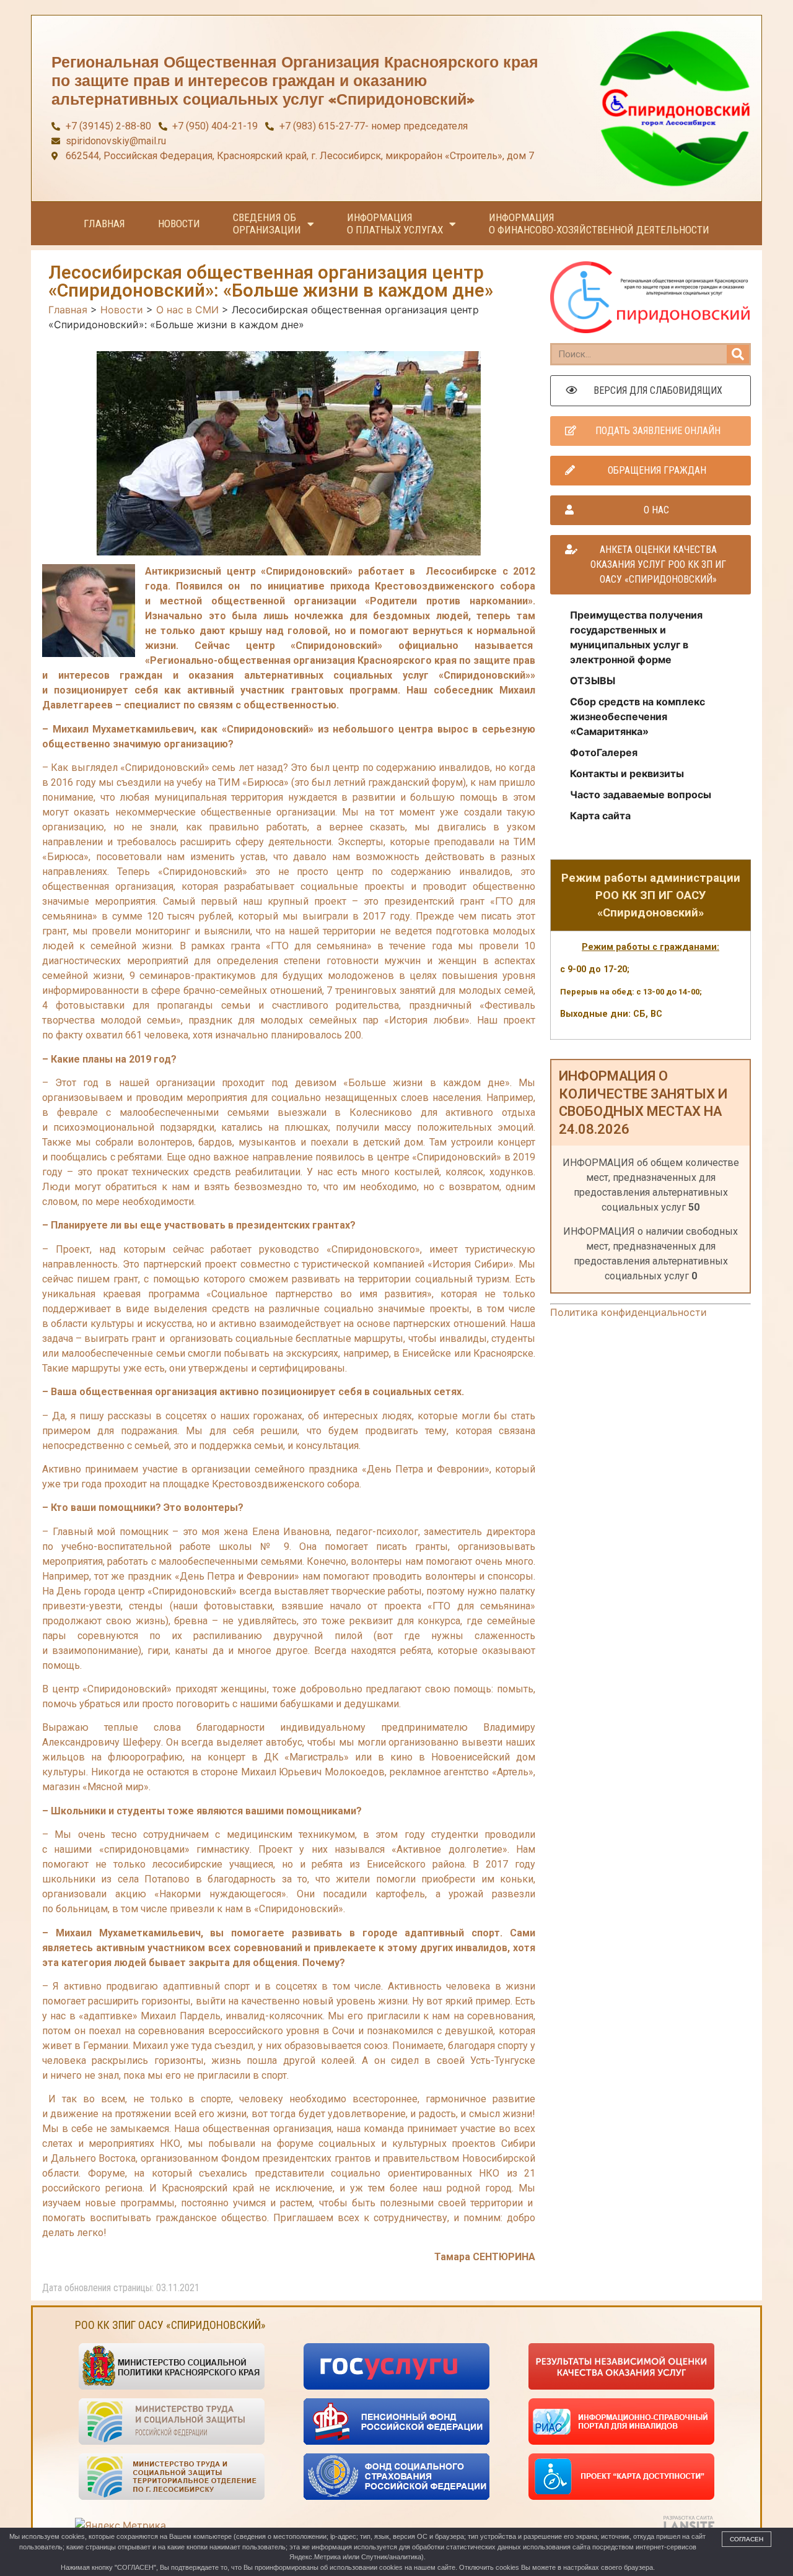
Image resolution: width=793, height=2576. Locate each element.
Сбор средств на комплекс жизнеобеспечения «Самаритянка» (637, 716)
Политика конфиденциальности (629, 1312)
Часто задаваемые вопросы (641, 794)
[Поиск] (738, 354)
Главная (104, 224)
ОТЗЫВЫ (593, 681)
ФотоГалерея (604, 752)
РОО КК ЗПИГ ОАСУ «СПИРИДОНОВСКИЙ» (170, 2325)
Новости (179, 224)
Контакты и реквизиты (627, 773)
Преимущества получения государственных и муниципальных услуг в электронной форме (636, 637)
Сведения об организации (267, 224)
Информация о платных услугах (395, 224)
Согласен (747, 2539)
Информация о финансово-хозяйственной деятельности (599, 224)
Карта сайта (600, 816)
